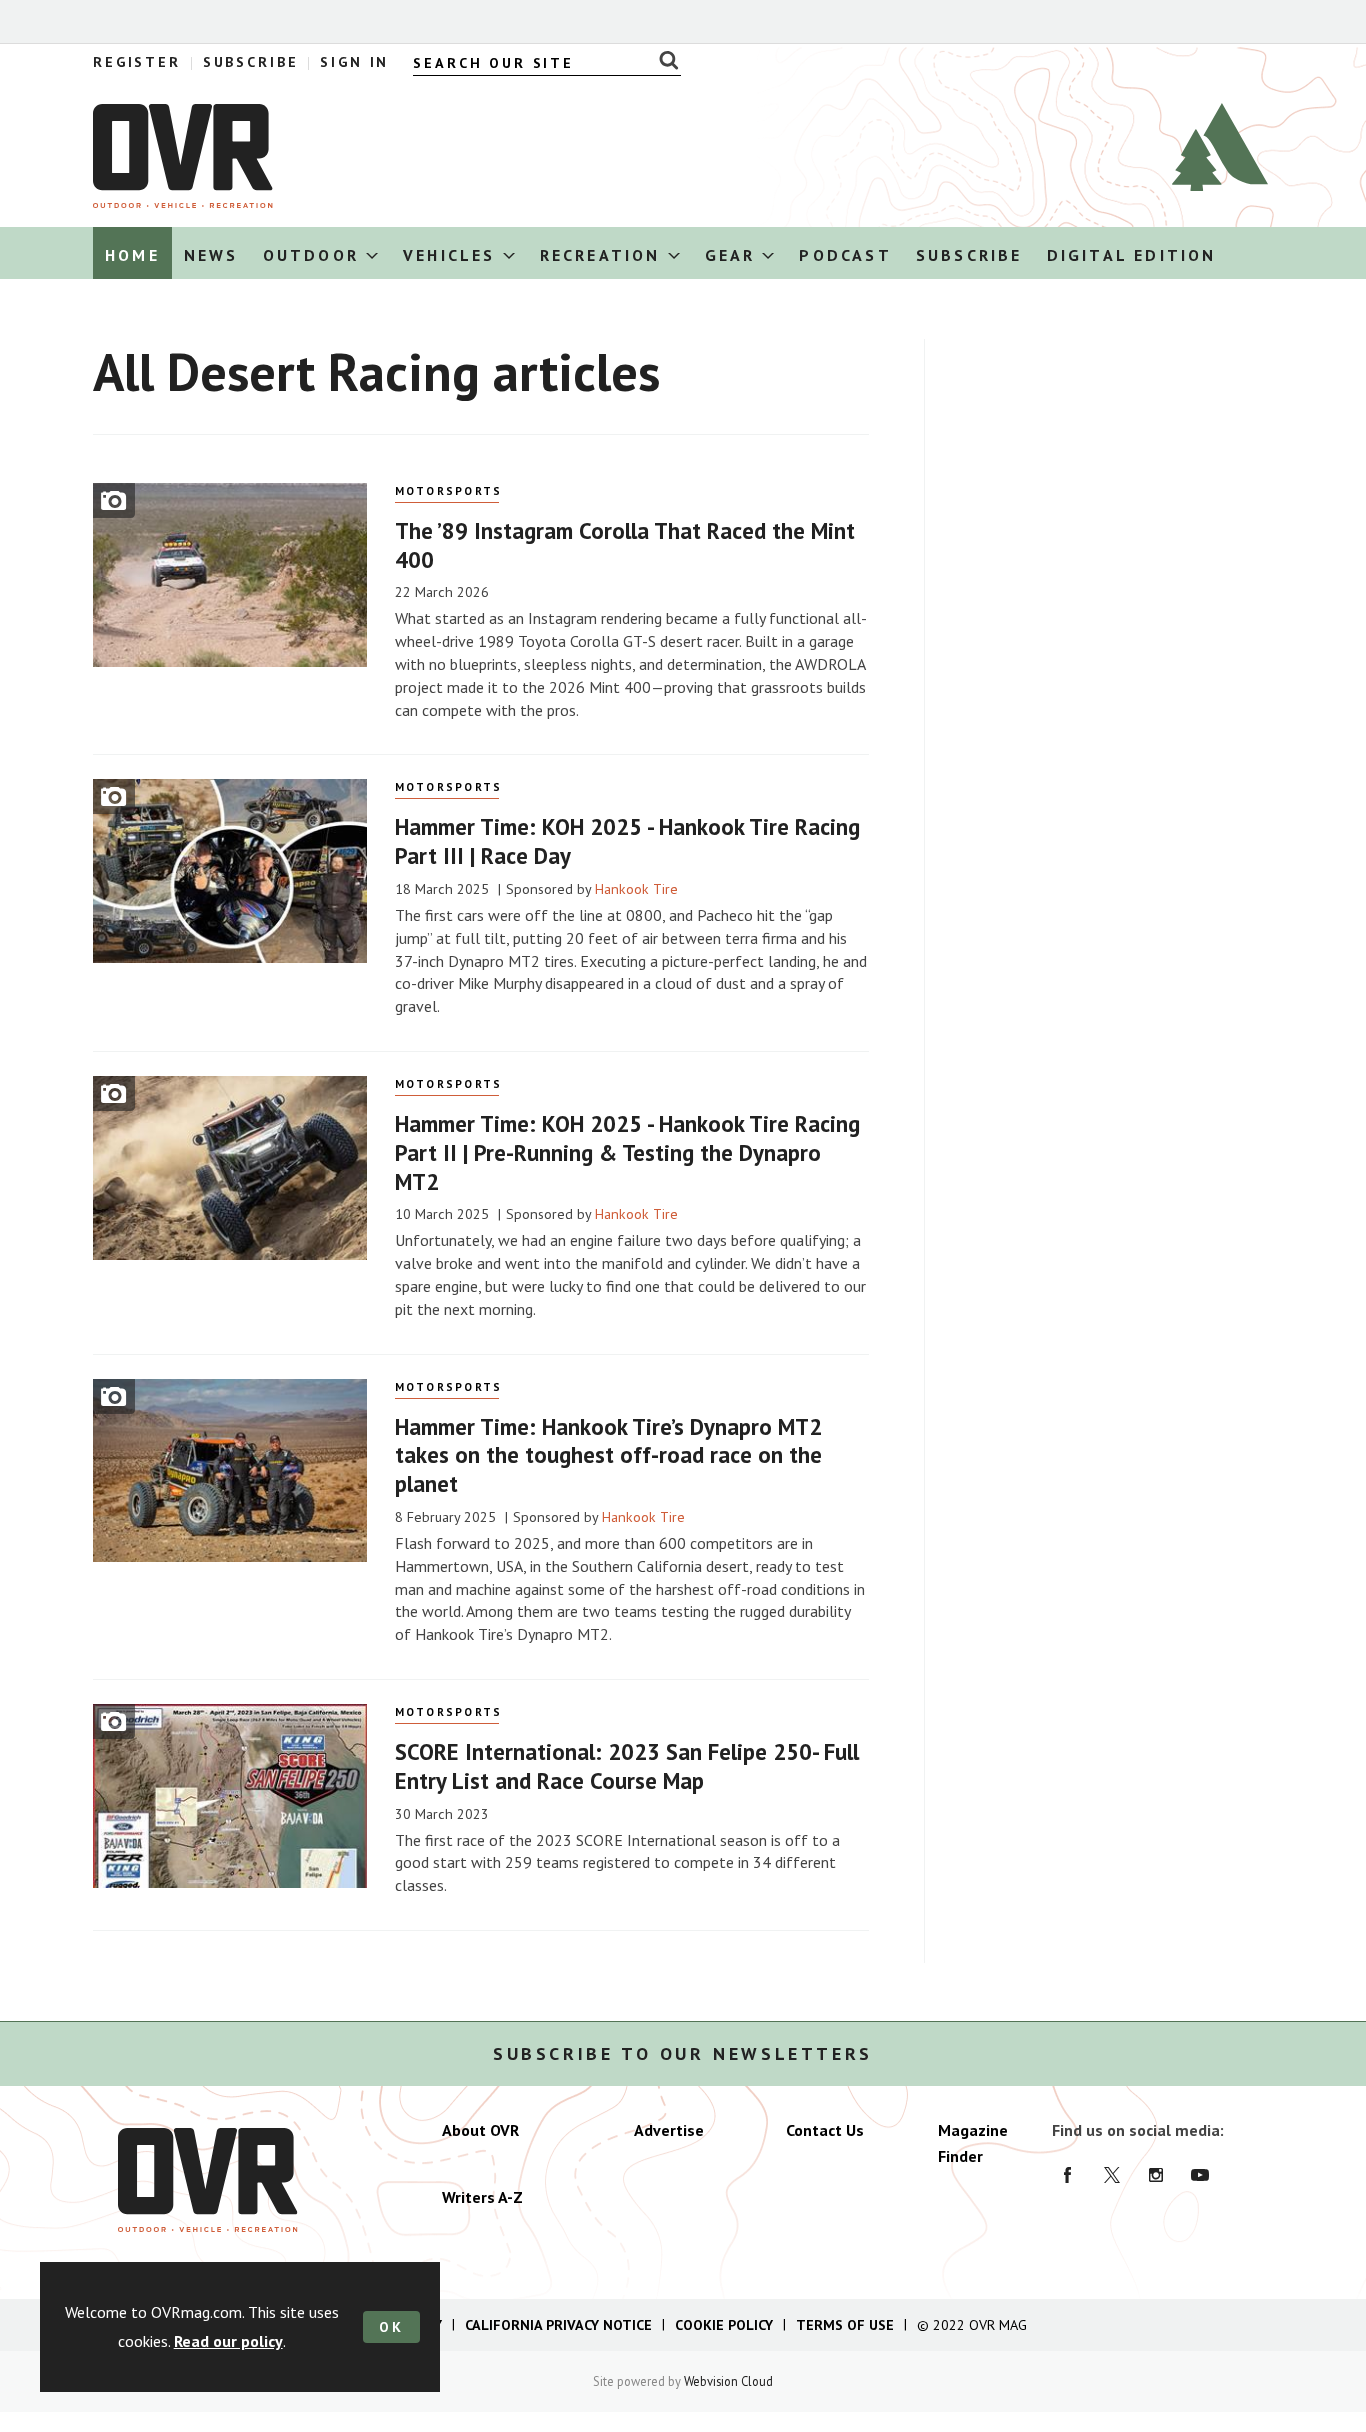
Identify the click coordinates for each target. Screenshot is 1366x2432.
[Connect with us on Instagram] (1156, 2175)
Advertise (669, 2130)
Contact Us (825, 2130)
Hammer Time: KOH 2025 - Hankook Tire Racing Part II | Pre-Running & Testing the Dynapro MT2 (627, 1152)
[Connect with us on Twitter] (1112, 2175)
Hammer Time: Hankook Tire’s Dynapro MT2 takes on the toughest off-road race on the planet (608, 1455)
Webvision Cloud (728, 2381)
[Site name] (183, 202)
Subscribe (251, 62)
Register (137, 62)
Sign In (354, 62)
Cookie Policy (724, 2325)
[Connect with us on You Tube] (1200, 2175)
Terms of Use (845, 2325)
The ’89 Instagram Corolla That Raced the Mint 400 (625, 545)
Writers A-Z (482, 2197)
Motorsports (449, 491)
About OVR (480, 2130)
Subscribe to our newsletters (683, 2054)
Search (663, 60)
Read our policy (228, 2341)
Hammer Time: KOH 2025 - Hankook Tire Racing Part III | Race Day (627, 841)
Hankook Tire (636, 889)
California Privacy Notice (558, 2325)
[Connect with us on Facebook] (1068, 2175)
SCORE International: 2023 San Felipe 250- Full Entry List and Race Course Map (627, 1766)
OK (391, 2327)
